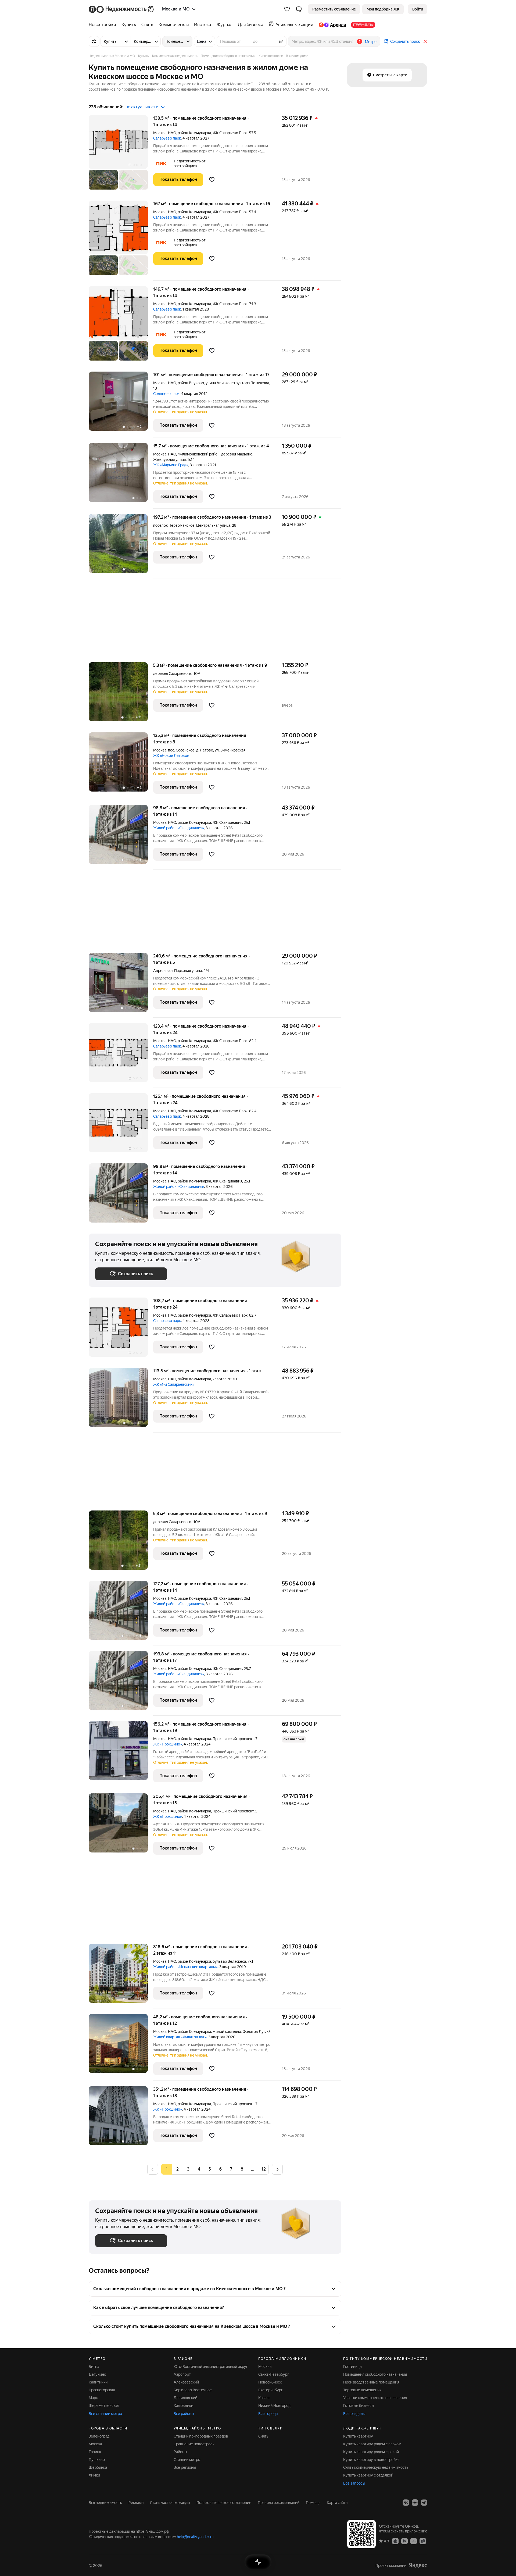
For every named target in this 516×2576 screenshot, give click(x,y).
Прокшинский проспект (233, 1739)
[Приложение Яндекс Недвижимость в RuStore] (423, 2541)
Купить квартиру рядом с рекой (371, 2452)
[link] (418, 9)
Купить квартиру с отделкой (368, 2475)
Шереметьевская (104, 2406)
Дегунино (97, 2374)
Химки (94, 2475)
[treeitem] (104, 25)
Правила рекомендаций (279, 2503)
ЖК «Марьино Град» (171, 465)
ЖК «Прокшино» (168, 1744)
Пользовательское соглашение (224, 2503)
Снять (263, 2436)
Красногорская (102, 2390)
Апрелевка (163, 971)
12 (263, 2169)
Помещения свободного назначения (375, 2374)
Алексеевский (186, 2382)
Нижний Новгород (274, 2406)
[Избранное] (287, 9)
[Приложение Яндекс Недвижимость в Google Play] (404, 2541)
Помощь (313, 2503)
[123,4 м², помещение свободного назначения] (121, 1055)
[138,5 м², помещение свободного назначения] (121, 155)
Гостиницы (353, 2367)
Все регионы (185, 2467)
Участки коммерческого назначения (375, 2398)
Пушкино (97, 2460)
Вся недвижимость (105, 2503)
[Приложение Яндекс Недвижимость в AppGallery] (414, 2541)
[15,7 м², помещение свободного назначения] (121, 476)
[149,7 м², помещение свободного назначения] (121, 326)
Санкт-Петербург (274, 2374)
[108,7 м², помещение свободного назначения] (121, 1330)
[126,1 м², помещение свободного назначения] (121, 1126)
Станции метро (187, 2460)
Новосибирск (270, 2382)
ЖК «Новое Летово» (171, 756)
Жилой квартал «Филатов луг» (180, 2037)
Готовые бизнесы (359, 2406)
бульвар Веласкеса (229, 1961)
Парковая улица (188, 971)
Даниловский (185, 2398)
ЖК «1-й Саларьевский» (174, 1384)
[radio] (177, 2169)
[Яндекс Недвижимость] (122, 9)
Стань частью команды (170, 2503)
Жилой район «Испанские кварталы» (185, 1967)
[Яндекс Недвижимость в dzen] (415, 2503)
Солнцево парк (166, 394)
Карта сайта (337, 2503)
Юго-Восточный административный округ (211, 2367)
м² (281, 41)
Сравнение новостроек (194, 2444)
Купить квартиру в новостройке (371, 2460)
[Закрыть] (425, 41)
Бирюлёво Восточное (193, 2390)
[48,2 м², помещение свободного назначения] (121, 2047)
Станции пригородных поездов (201, 2436)
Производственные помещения (371, 2382)
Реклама (136, 2503)
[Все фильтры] (94, 41)
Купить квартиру (358, 2436)
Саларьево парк (167, 138)
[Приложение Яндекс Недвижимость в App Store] (395, 2541)
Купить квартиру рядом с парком (372, 2444)
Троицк (95, 2452)
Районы (180, 2452)
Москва (160, 133)
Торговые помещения (362, 2390)
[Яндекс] (418, 2565)
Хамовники (183, 2406)
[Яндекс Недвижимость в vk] (406, 2503)
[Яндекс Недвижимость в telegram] (424, 2503)
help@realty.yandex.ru (195, 2537)
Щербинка (98, 2467)
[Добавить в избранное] (212, 180)
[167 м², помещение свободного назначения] (121, 241)
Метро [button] (371, 42)
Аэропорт (182, 2374)
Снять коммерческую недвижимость (376, 2467)
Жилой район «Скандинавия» (179, 828)
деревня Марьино (237, 454)
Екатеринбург (270, 2390)
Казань (264, 2398)
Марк (93, 2398)
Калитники (98, 2382)
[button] (299, 9)
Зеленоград (99, 2436)
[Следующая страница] (277, 2169)
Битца (94, 2367)
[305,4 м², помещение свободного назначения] (121, 1827)
